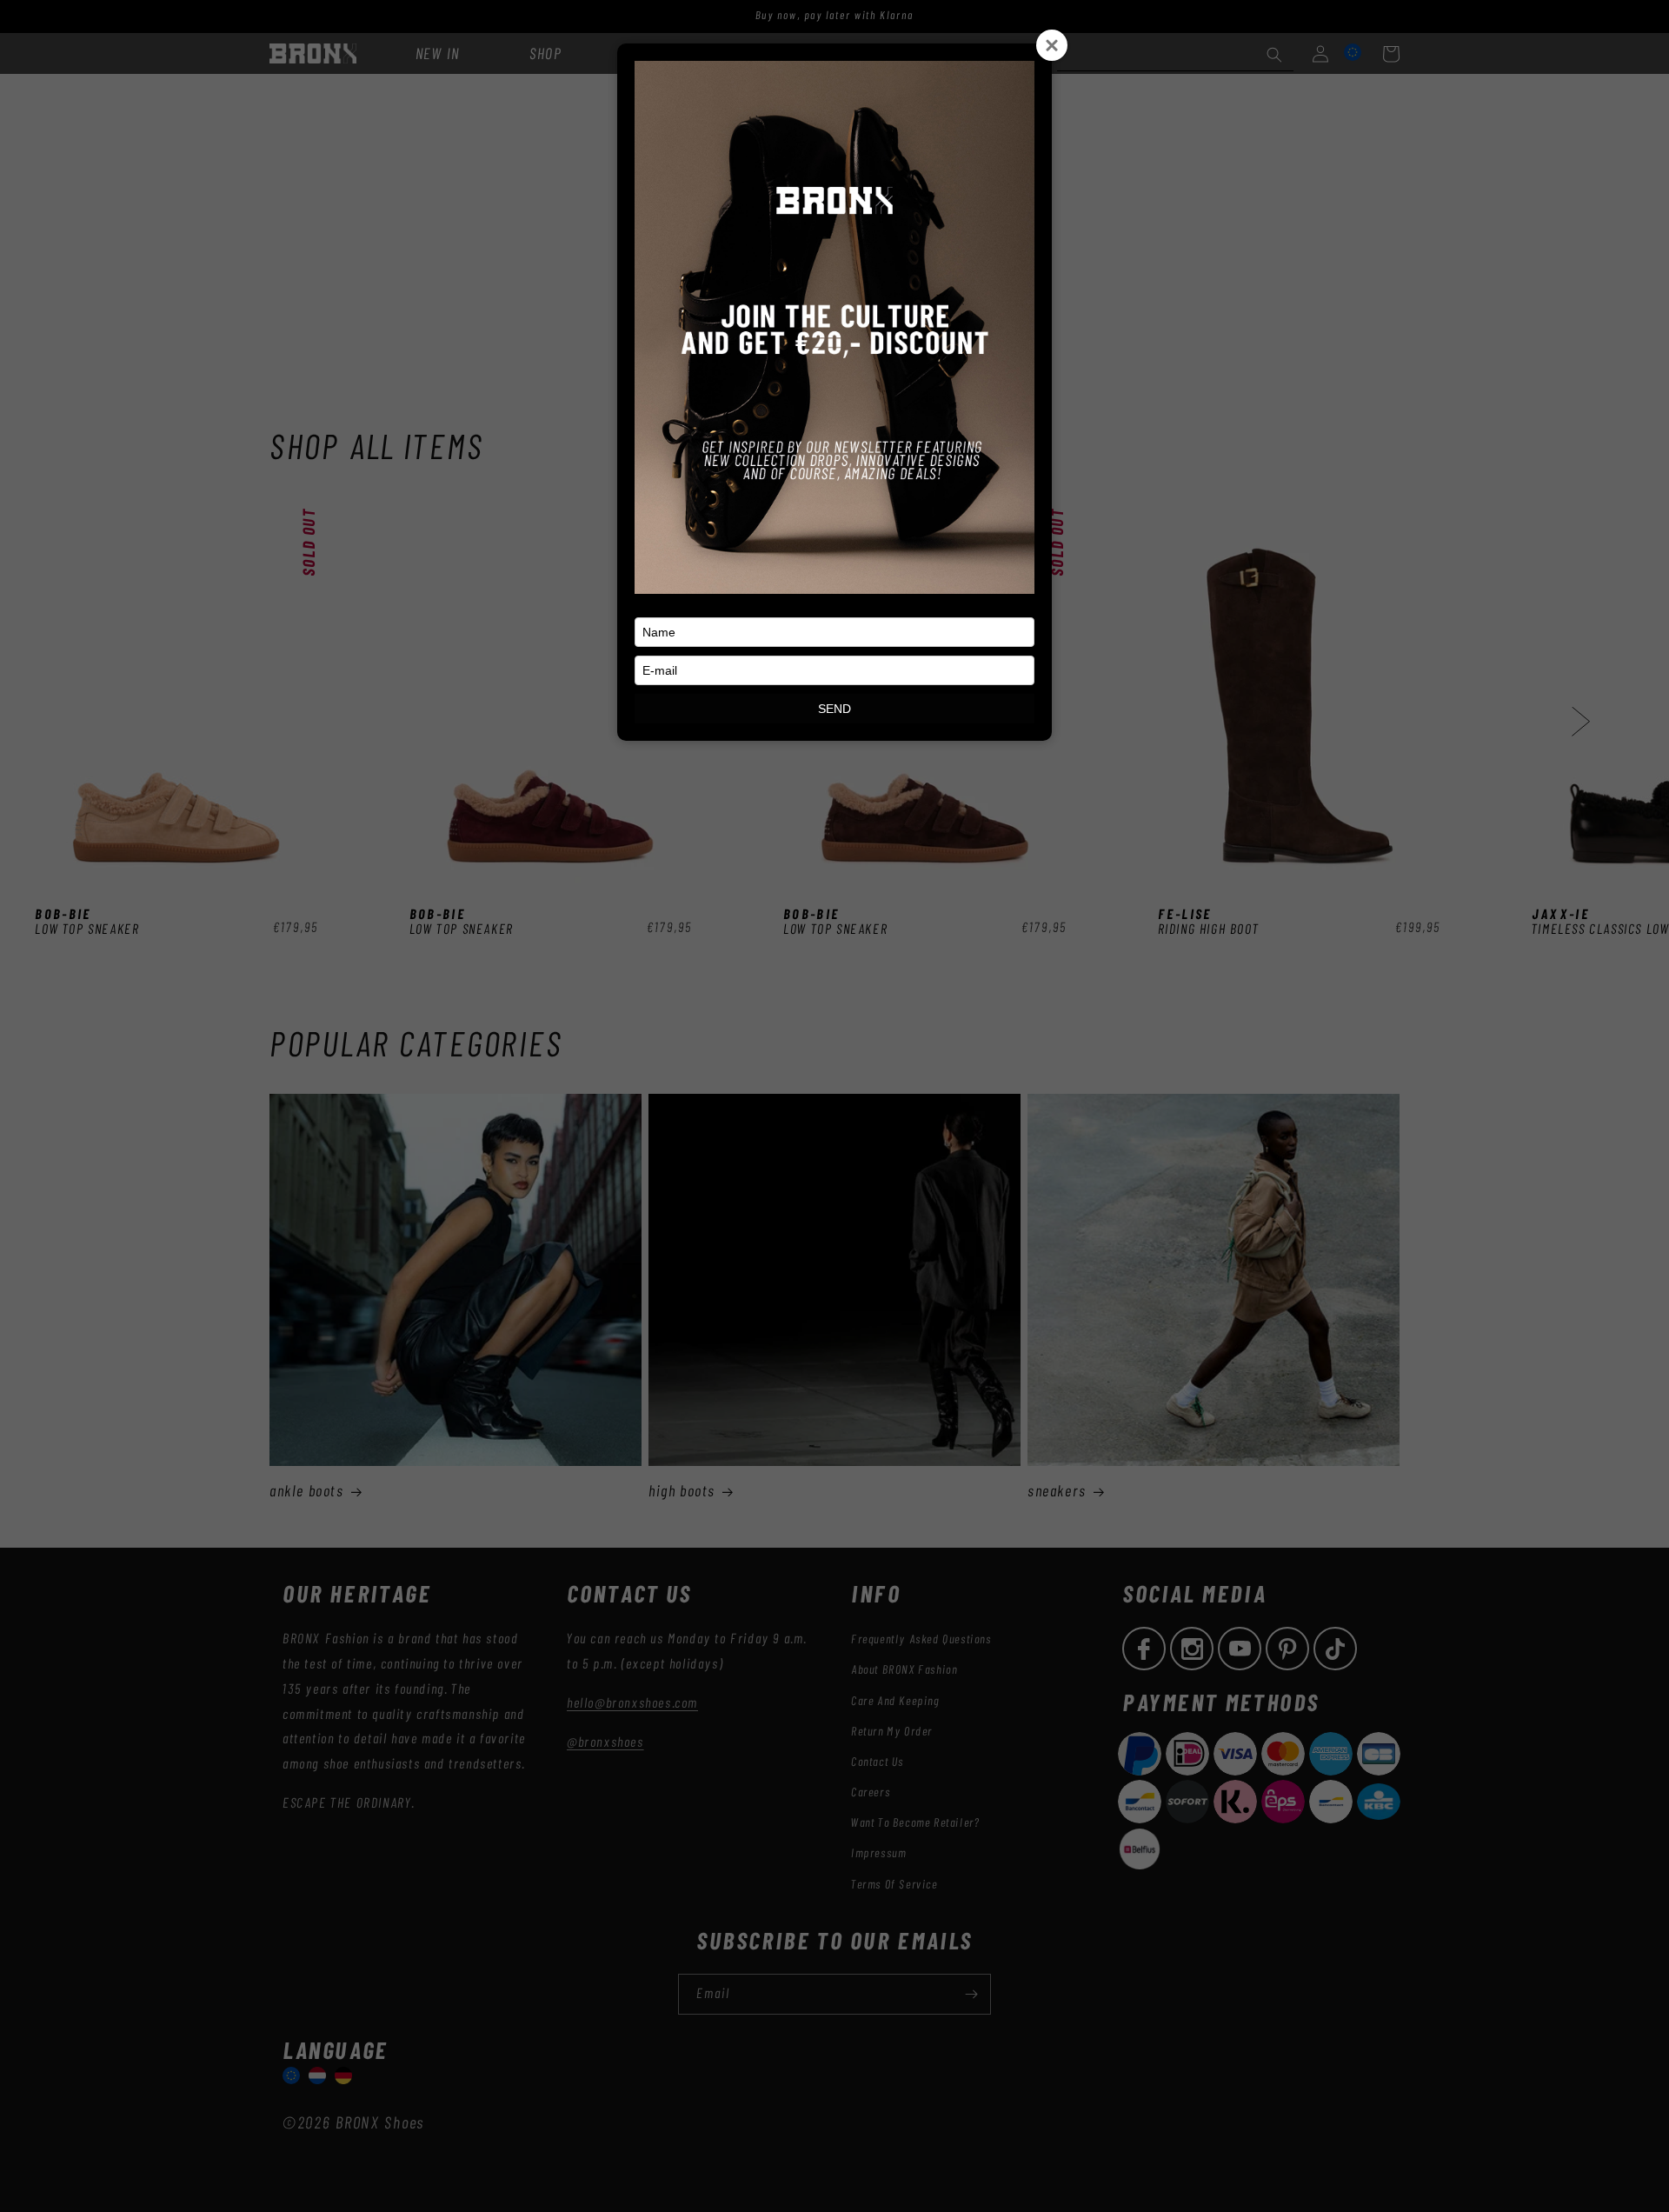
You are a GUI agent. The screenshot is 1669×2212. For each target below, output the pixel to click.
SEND (834, 709)
